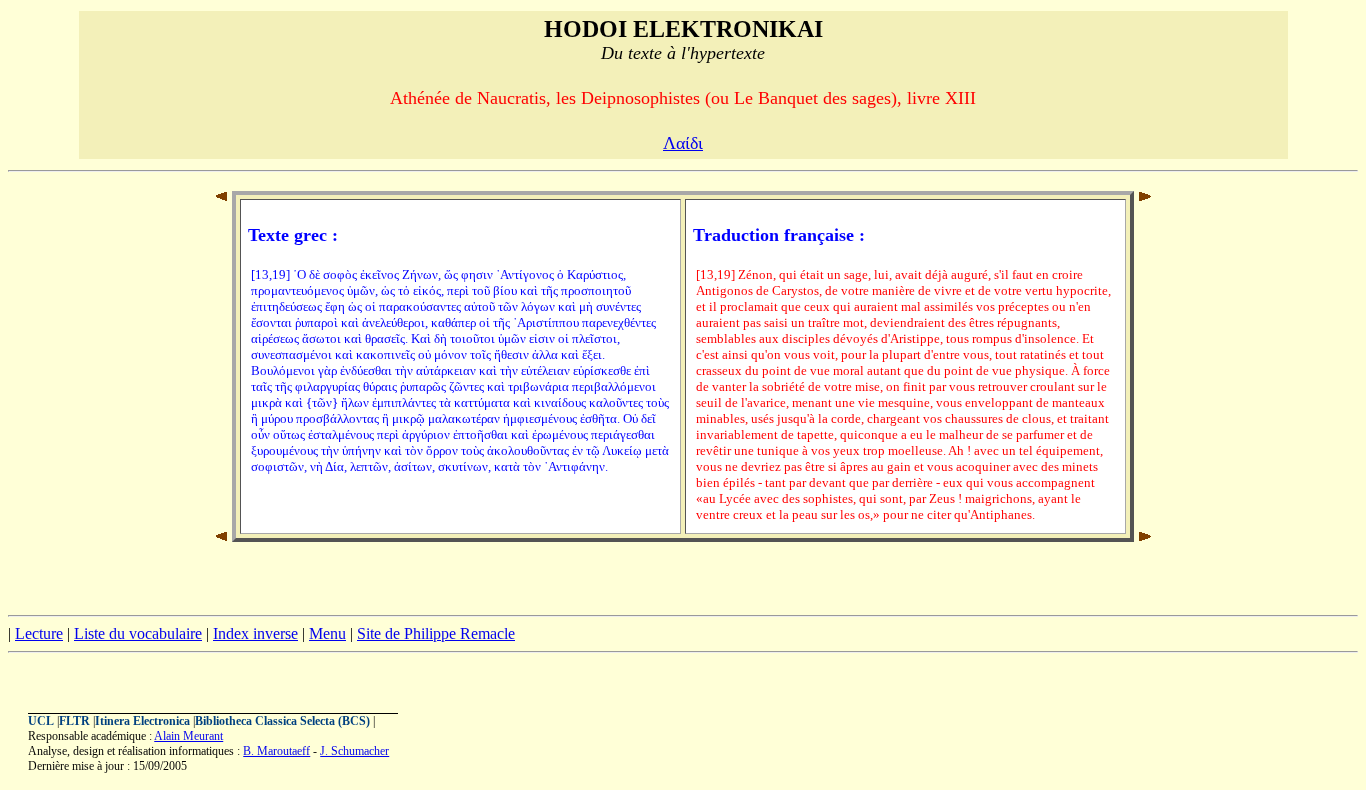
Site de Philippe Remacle (436, 633)
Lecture (39, 633)
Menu (327, 633)
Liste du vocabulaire (138, 633)
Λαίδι (683, 143)
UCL (41, 721)
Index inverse (255, 633)
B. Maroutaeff (276, 751)
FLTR (74, 721)
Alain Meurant (188, 736)
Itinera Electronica (142, 721)
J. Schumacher (354, 751)
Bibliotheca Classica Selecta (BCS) (282, 721)
